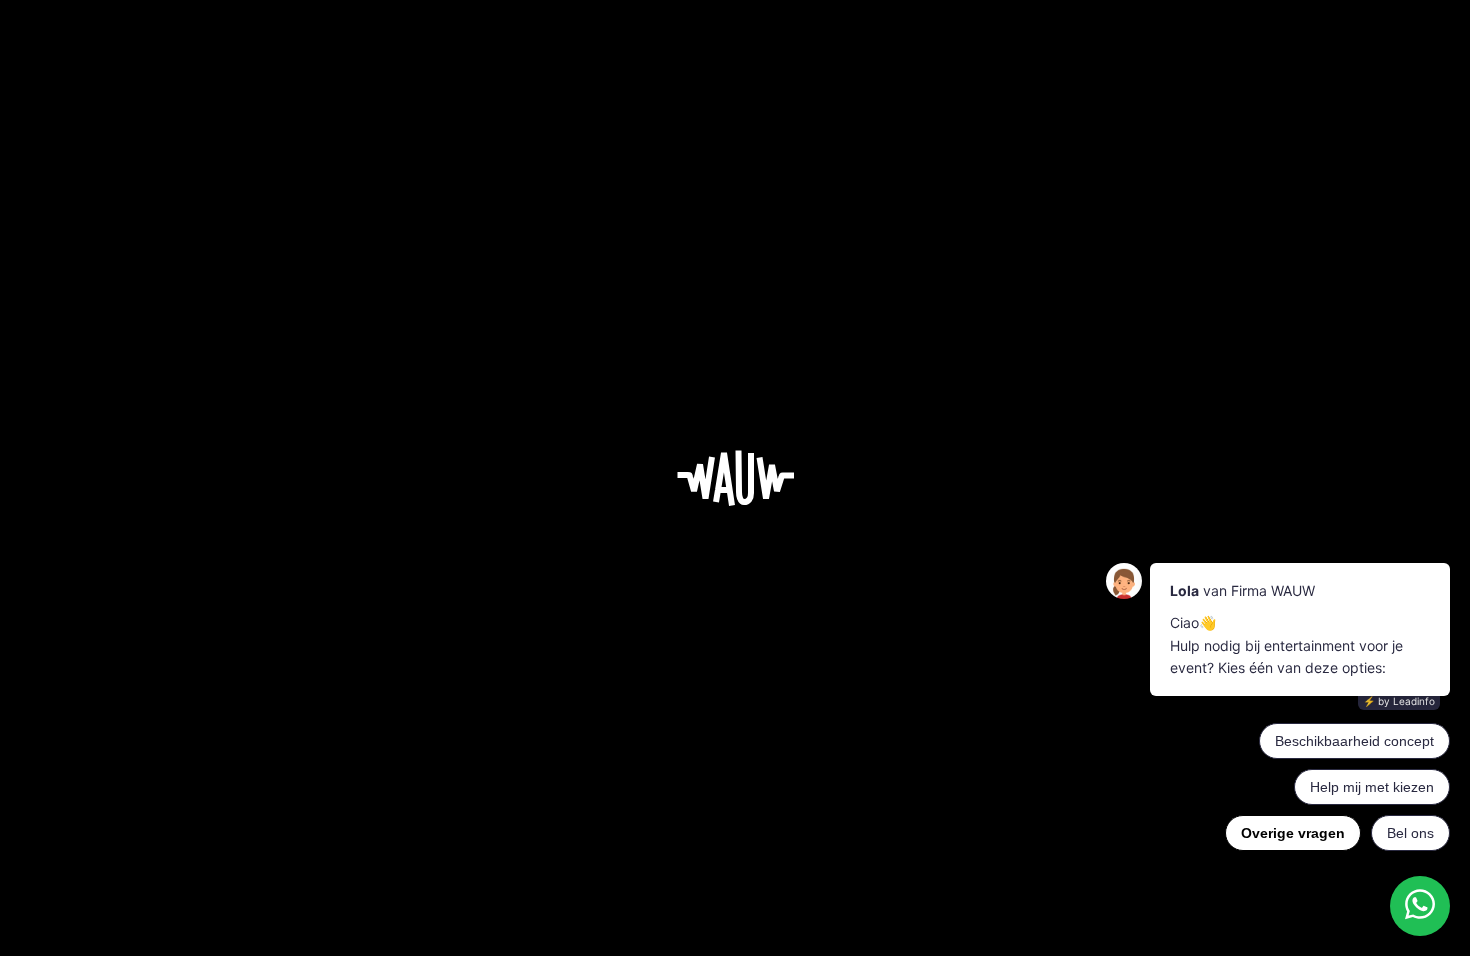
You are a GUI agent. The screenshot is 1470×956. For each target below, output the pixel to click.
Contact (895, 800)
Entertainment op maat (674, 728)
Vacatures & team (796, 728)
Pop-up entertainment (575, 800)
